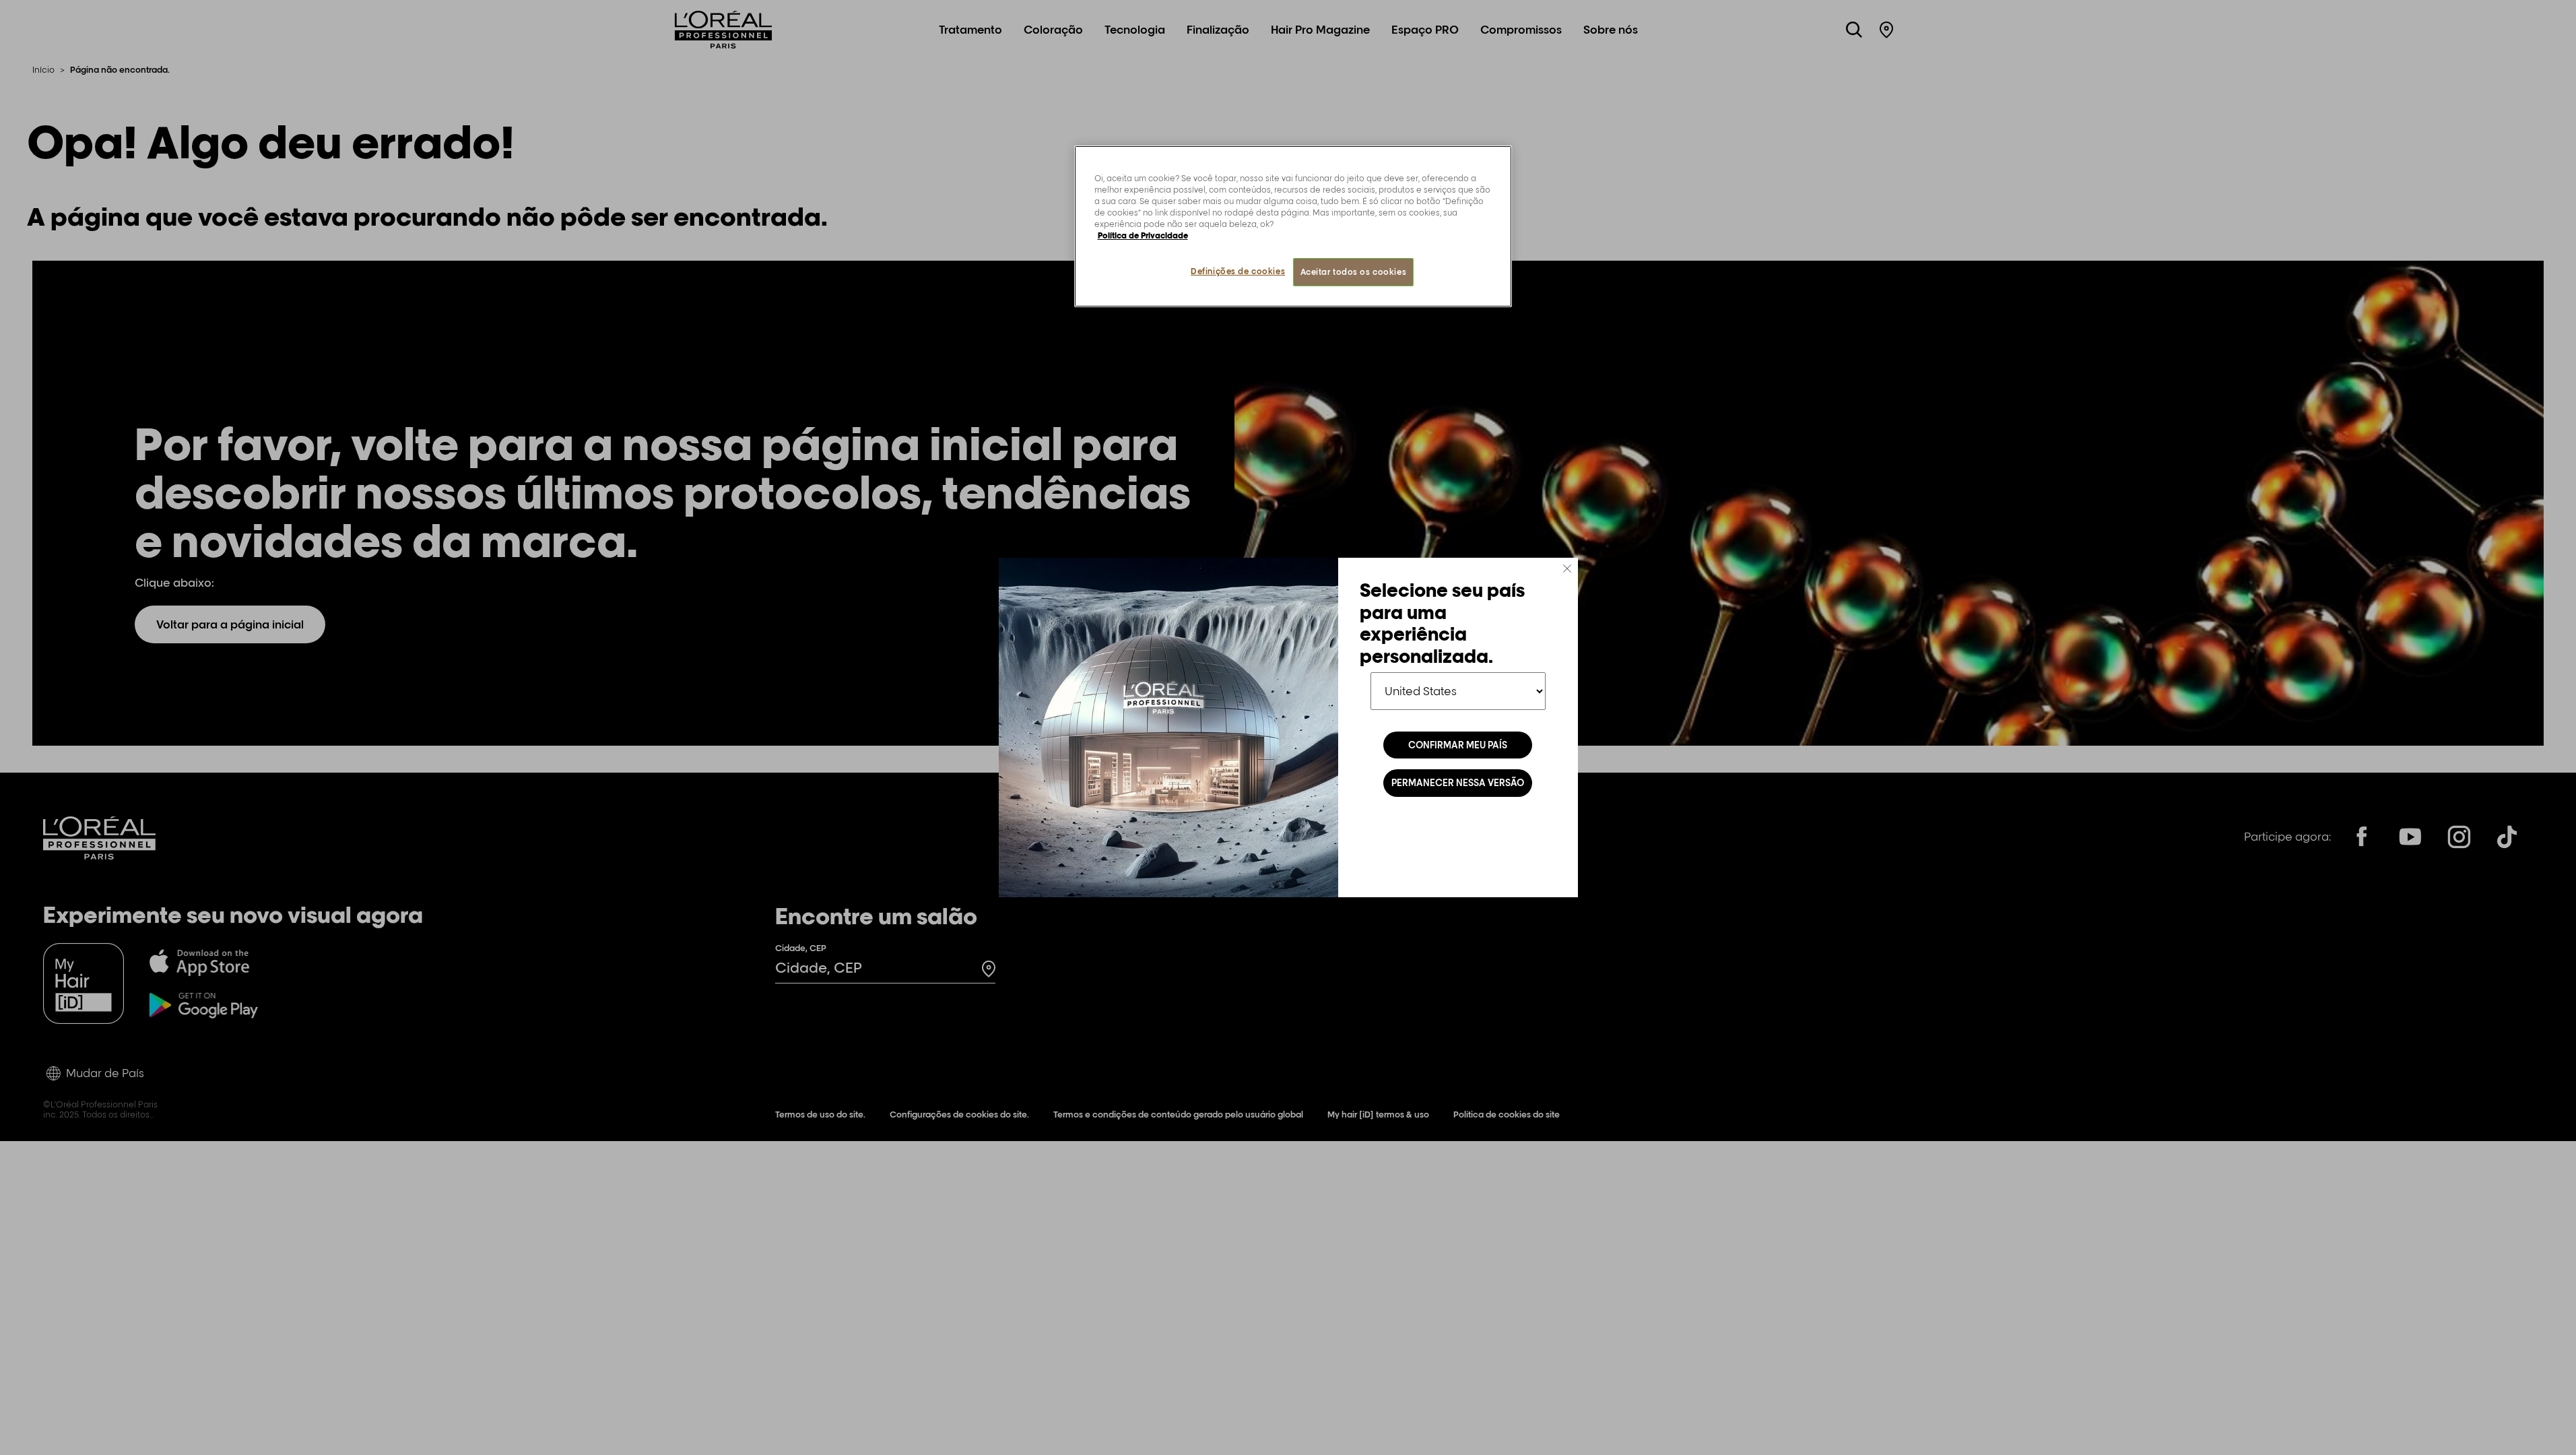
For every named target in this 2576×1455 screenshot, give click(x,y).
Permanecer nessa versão (1458, 783)
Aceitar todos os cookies (1354, 272)
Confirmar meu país (1458, 745)
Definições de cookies (1238, 271)
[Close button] (1567, 569)
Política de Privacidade (1143, 235)
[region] (1293, 226)
